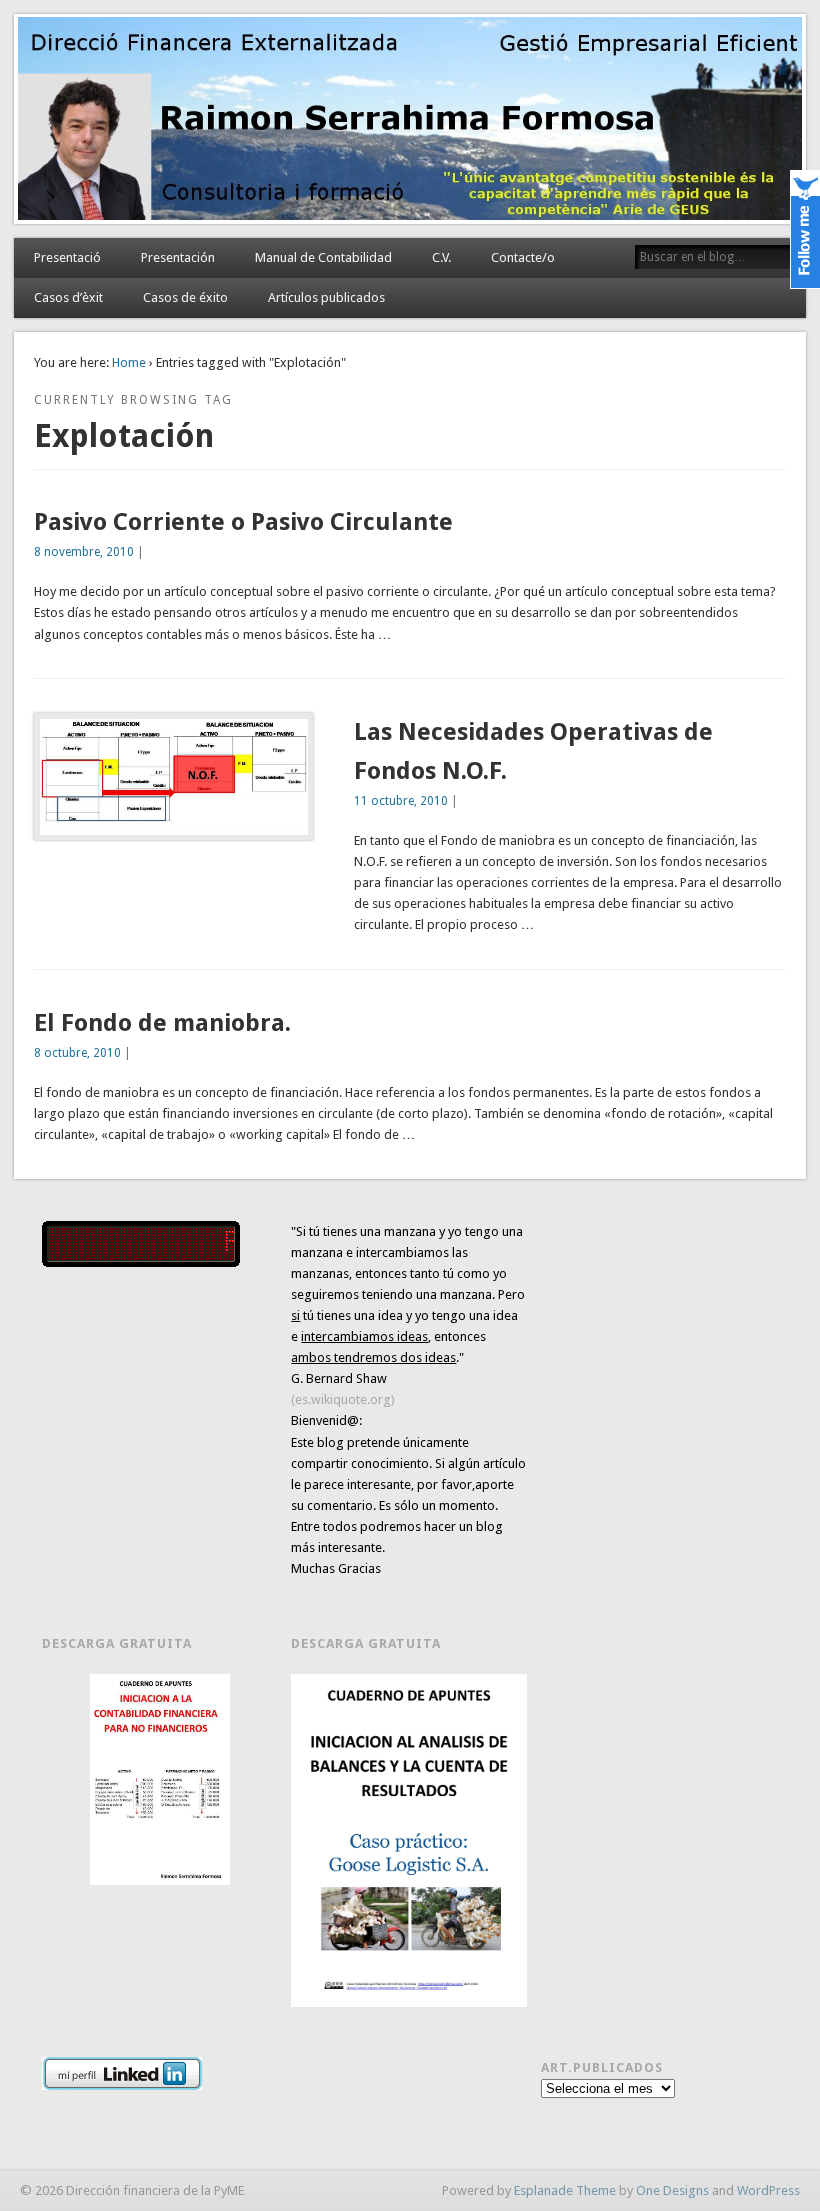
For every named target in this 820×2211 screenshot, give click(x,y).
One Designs (672, 2190)
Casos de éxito (185, 297)
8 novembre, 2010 (84, 552)
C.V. (441, 257)
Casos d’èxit (68, 297)
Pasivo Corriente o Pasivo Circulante (243, 522)
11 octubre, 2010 (401, 801)
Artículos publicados (326, 297)
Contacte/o (523, 257)
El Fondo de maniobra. (162, 1023)
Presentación (178, 257)
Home (129, 362)
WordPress (768, 2190)
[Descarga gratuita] (159, 1779)
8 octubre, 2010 (77, 1053)
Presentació (67, 257)
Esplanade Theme (565, 2190)
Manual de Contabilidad (323, 257)
